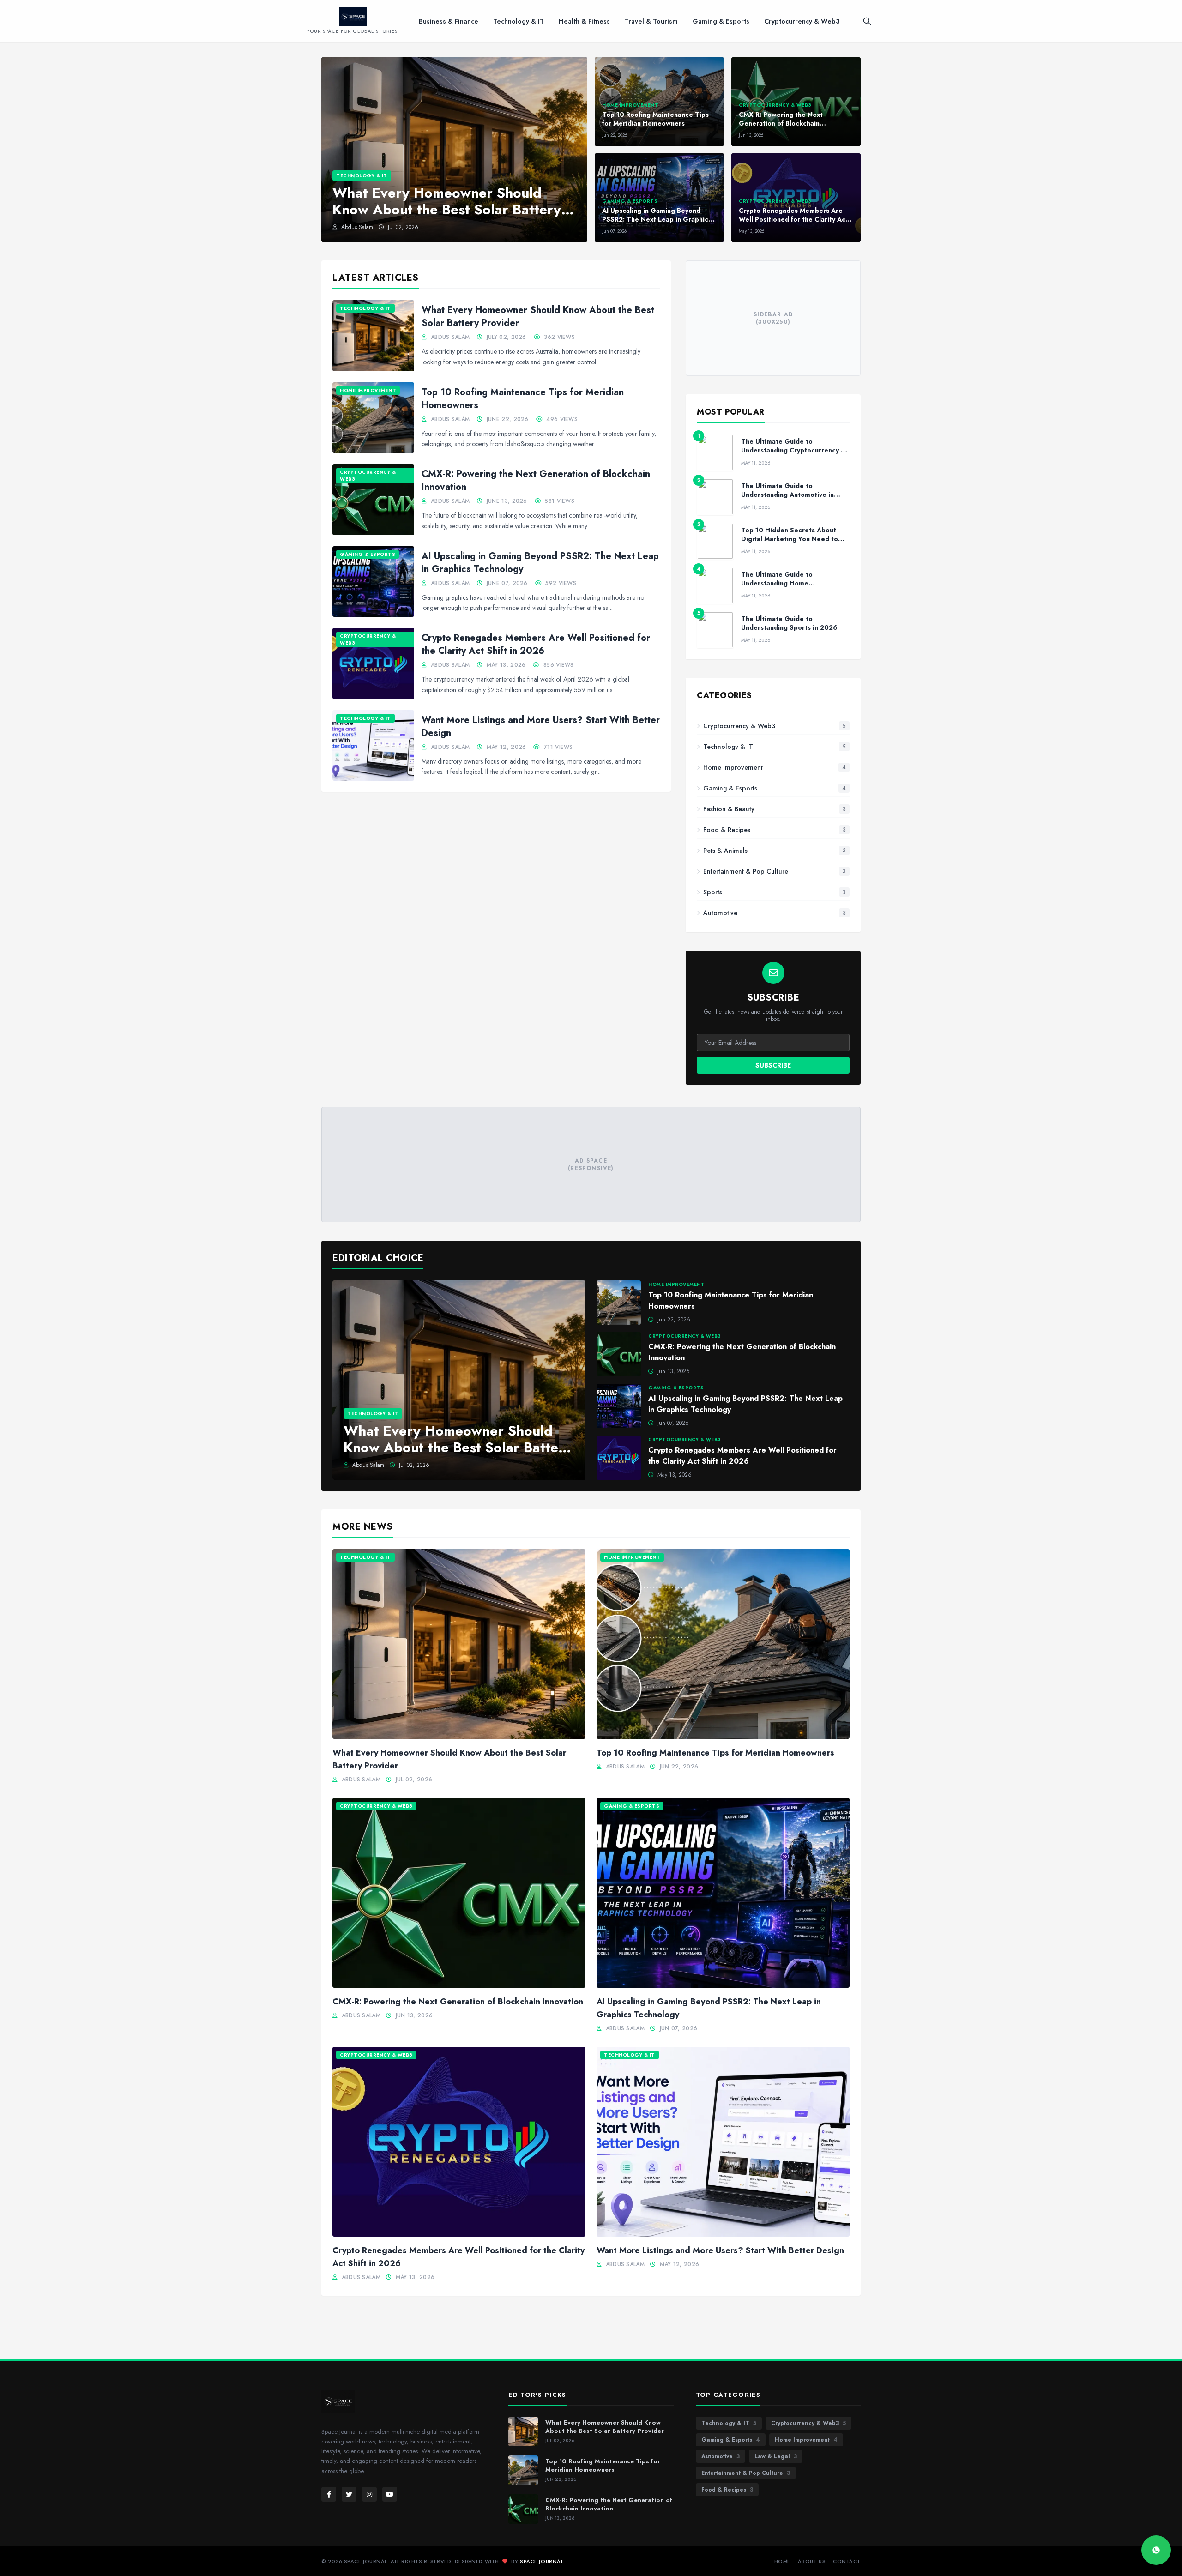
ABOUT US (812, 2561)
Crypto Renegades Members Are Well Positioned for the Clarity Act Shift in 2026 (536, 644)
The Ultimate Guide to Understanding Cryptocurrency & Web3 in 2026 (793, 450)
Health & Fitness (584, 21)
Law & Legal (776, 2456)
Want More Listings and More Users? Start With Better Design (541, 727)
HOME (782, 2561)
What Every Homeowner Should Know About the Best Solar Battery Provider (538, 317)
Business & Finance (449, 21)
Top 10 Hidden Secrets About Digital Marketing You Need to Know (790, 539)
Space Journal (542, 2561)
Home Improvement (806, 2440)
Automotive (721, 2456)
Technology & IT (519, 21)
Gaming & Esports (721, 21)
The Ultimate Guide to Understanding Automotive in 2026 (787, 495)
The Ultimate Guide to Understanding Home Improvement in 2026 (777, 583)
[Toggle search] (867, 21)
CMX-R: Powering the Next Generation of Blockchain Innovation (536, 480)
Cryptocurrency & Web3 (802, 21)
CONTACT (847, 2561)
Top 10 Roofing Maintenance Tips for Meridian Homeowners (523, 399)
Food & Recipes (727, 2490)
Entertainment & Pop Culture (746, 2473)
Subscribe (773, 1065)
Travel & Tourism (651, 21)
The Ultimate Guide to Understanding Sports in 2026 (789, 623)
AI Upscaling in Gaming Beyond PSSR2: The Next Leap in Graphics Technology (540, 563)
